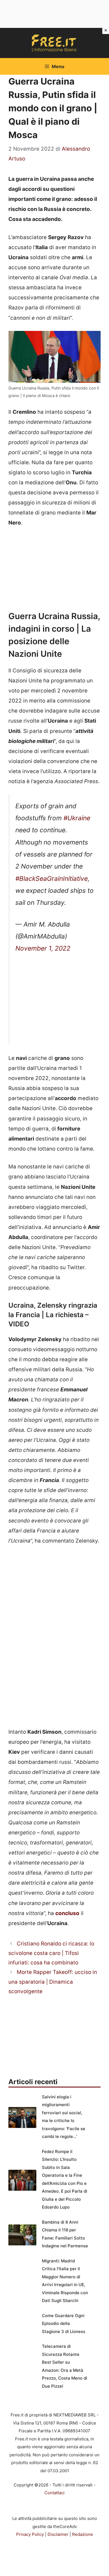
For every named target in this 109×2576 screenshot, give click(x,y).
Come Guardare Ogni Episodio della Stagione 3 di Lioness (64, 2324)
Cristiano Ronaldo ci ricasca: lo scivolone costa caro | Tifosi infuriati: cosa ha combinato (51, 1953)
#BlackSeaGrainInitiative (52, 879)
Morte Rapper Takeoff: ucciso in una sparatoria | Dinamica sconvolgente (53, 1982)
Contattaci (54, 2493)
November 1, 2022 (43, 948)
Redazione (83, 2534)
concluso (67, 1913)
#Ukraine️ (77, 818)
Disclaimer (58, 2534)
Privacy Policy (30, 2534)
